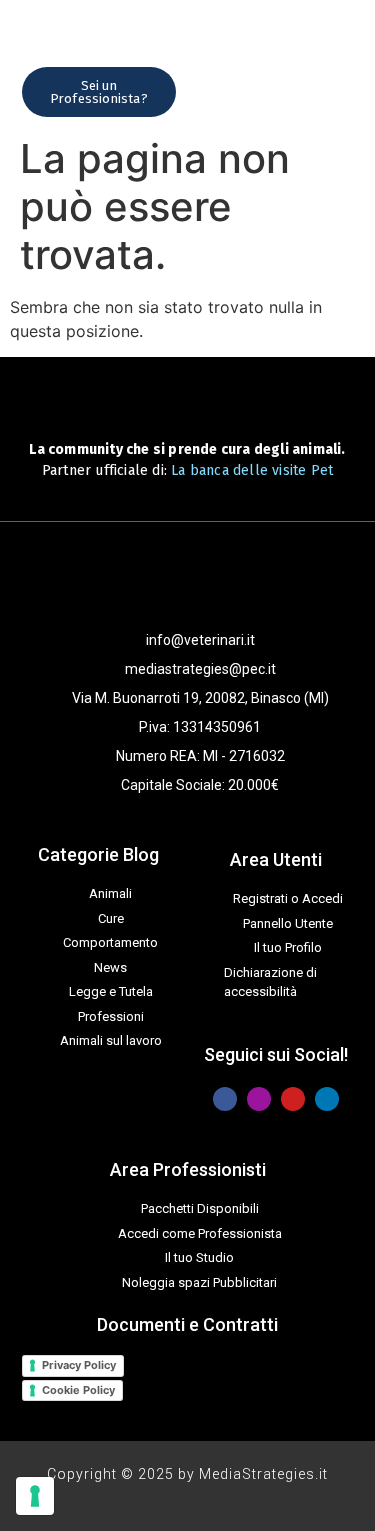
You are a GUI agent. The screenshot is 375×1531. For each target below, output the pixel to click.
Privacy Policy (79, 1365)
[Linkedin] (327, 1099)
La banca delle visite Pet (252, 470)
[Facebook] (225, 1099)
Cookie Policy (78, 1390)
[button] (214, 91)
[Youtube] (293, 1099)
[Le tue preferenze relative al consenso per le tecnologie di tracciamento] (35, 1496)
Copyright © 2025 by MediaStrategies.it (187, 1474)
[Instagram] (259, 1099)
